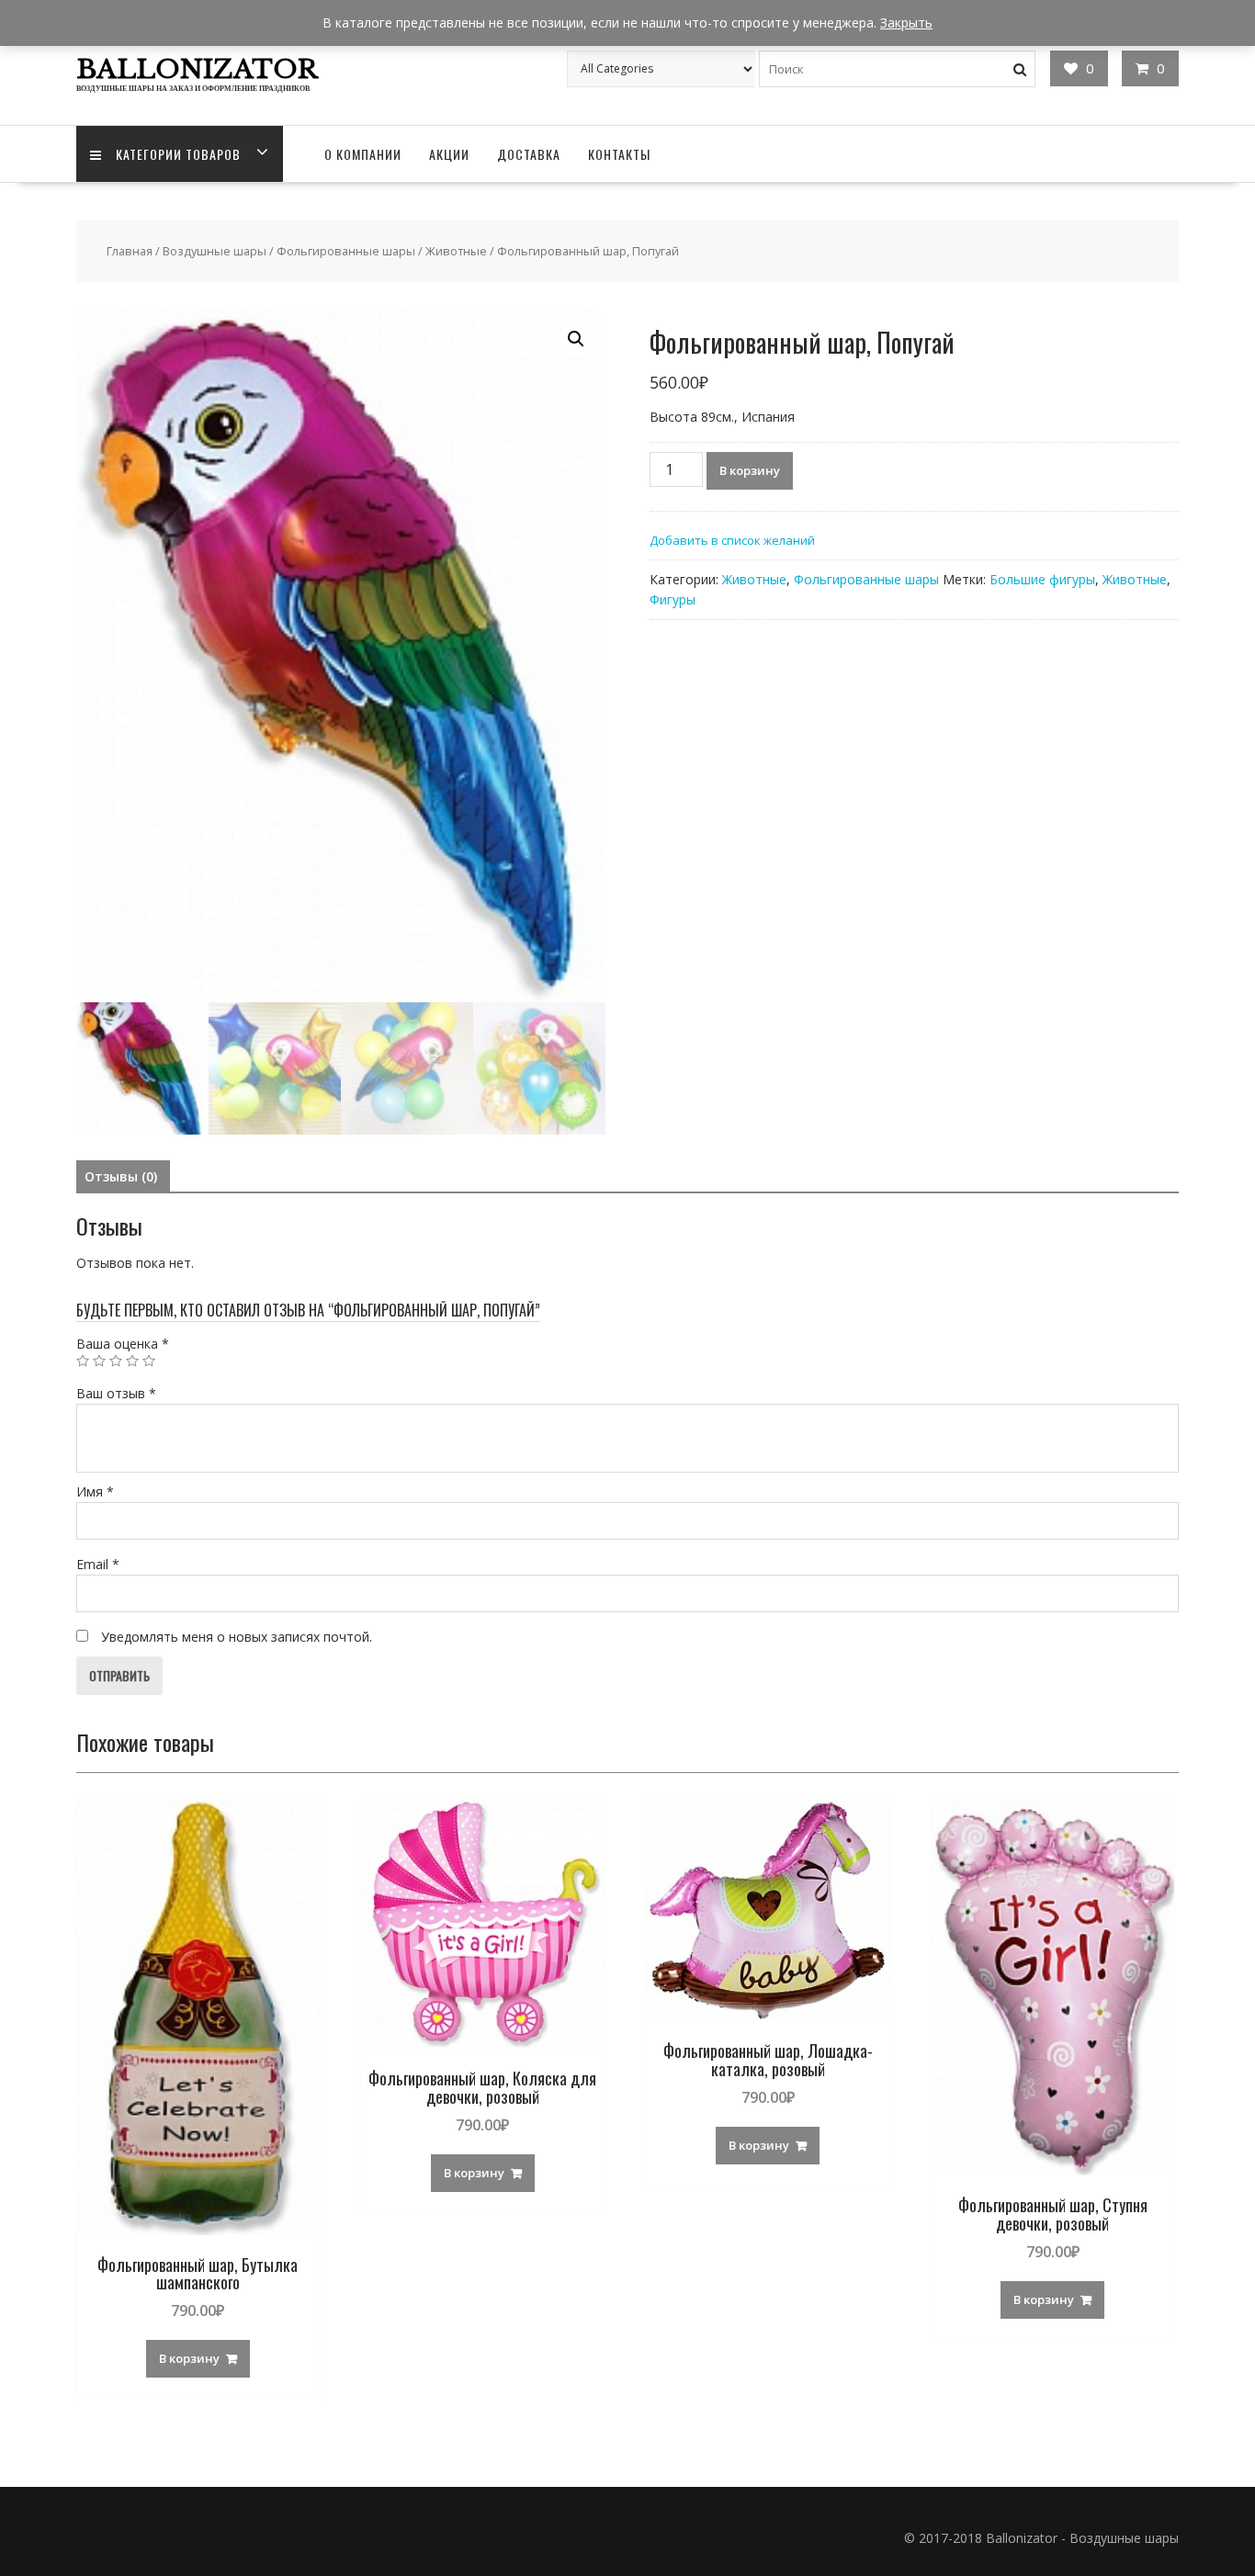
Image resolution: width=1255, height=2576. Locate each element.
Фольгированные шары (346, 251)
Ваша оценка (123, 1344)
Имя (95, 1491)
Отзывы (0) (121, 1176)
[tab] (121, 1177)
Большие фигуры (1042, 579)
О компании (363, 154)
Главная (130, 251)
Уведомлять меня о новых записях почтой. (237, 1637)
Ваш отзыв (116, 1393)
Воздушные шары (215, 251)
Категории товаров (178, 154)
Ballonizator (197, 69)
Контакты (619, 154)
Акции (449, 154)
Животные (456, 251)
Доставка (529, 154)
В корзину (750, 470)
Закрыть (906, 23)
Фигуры (673, 599)
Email (98, 1564)
